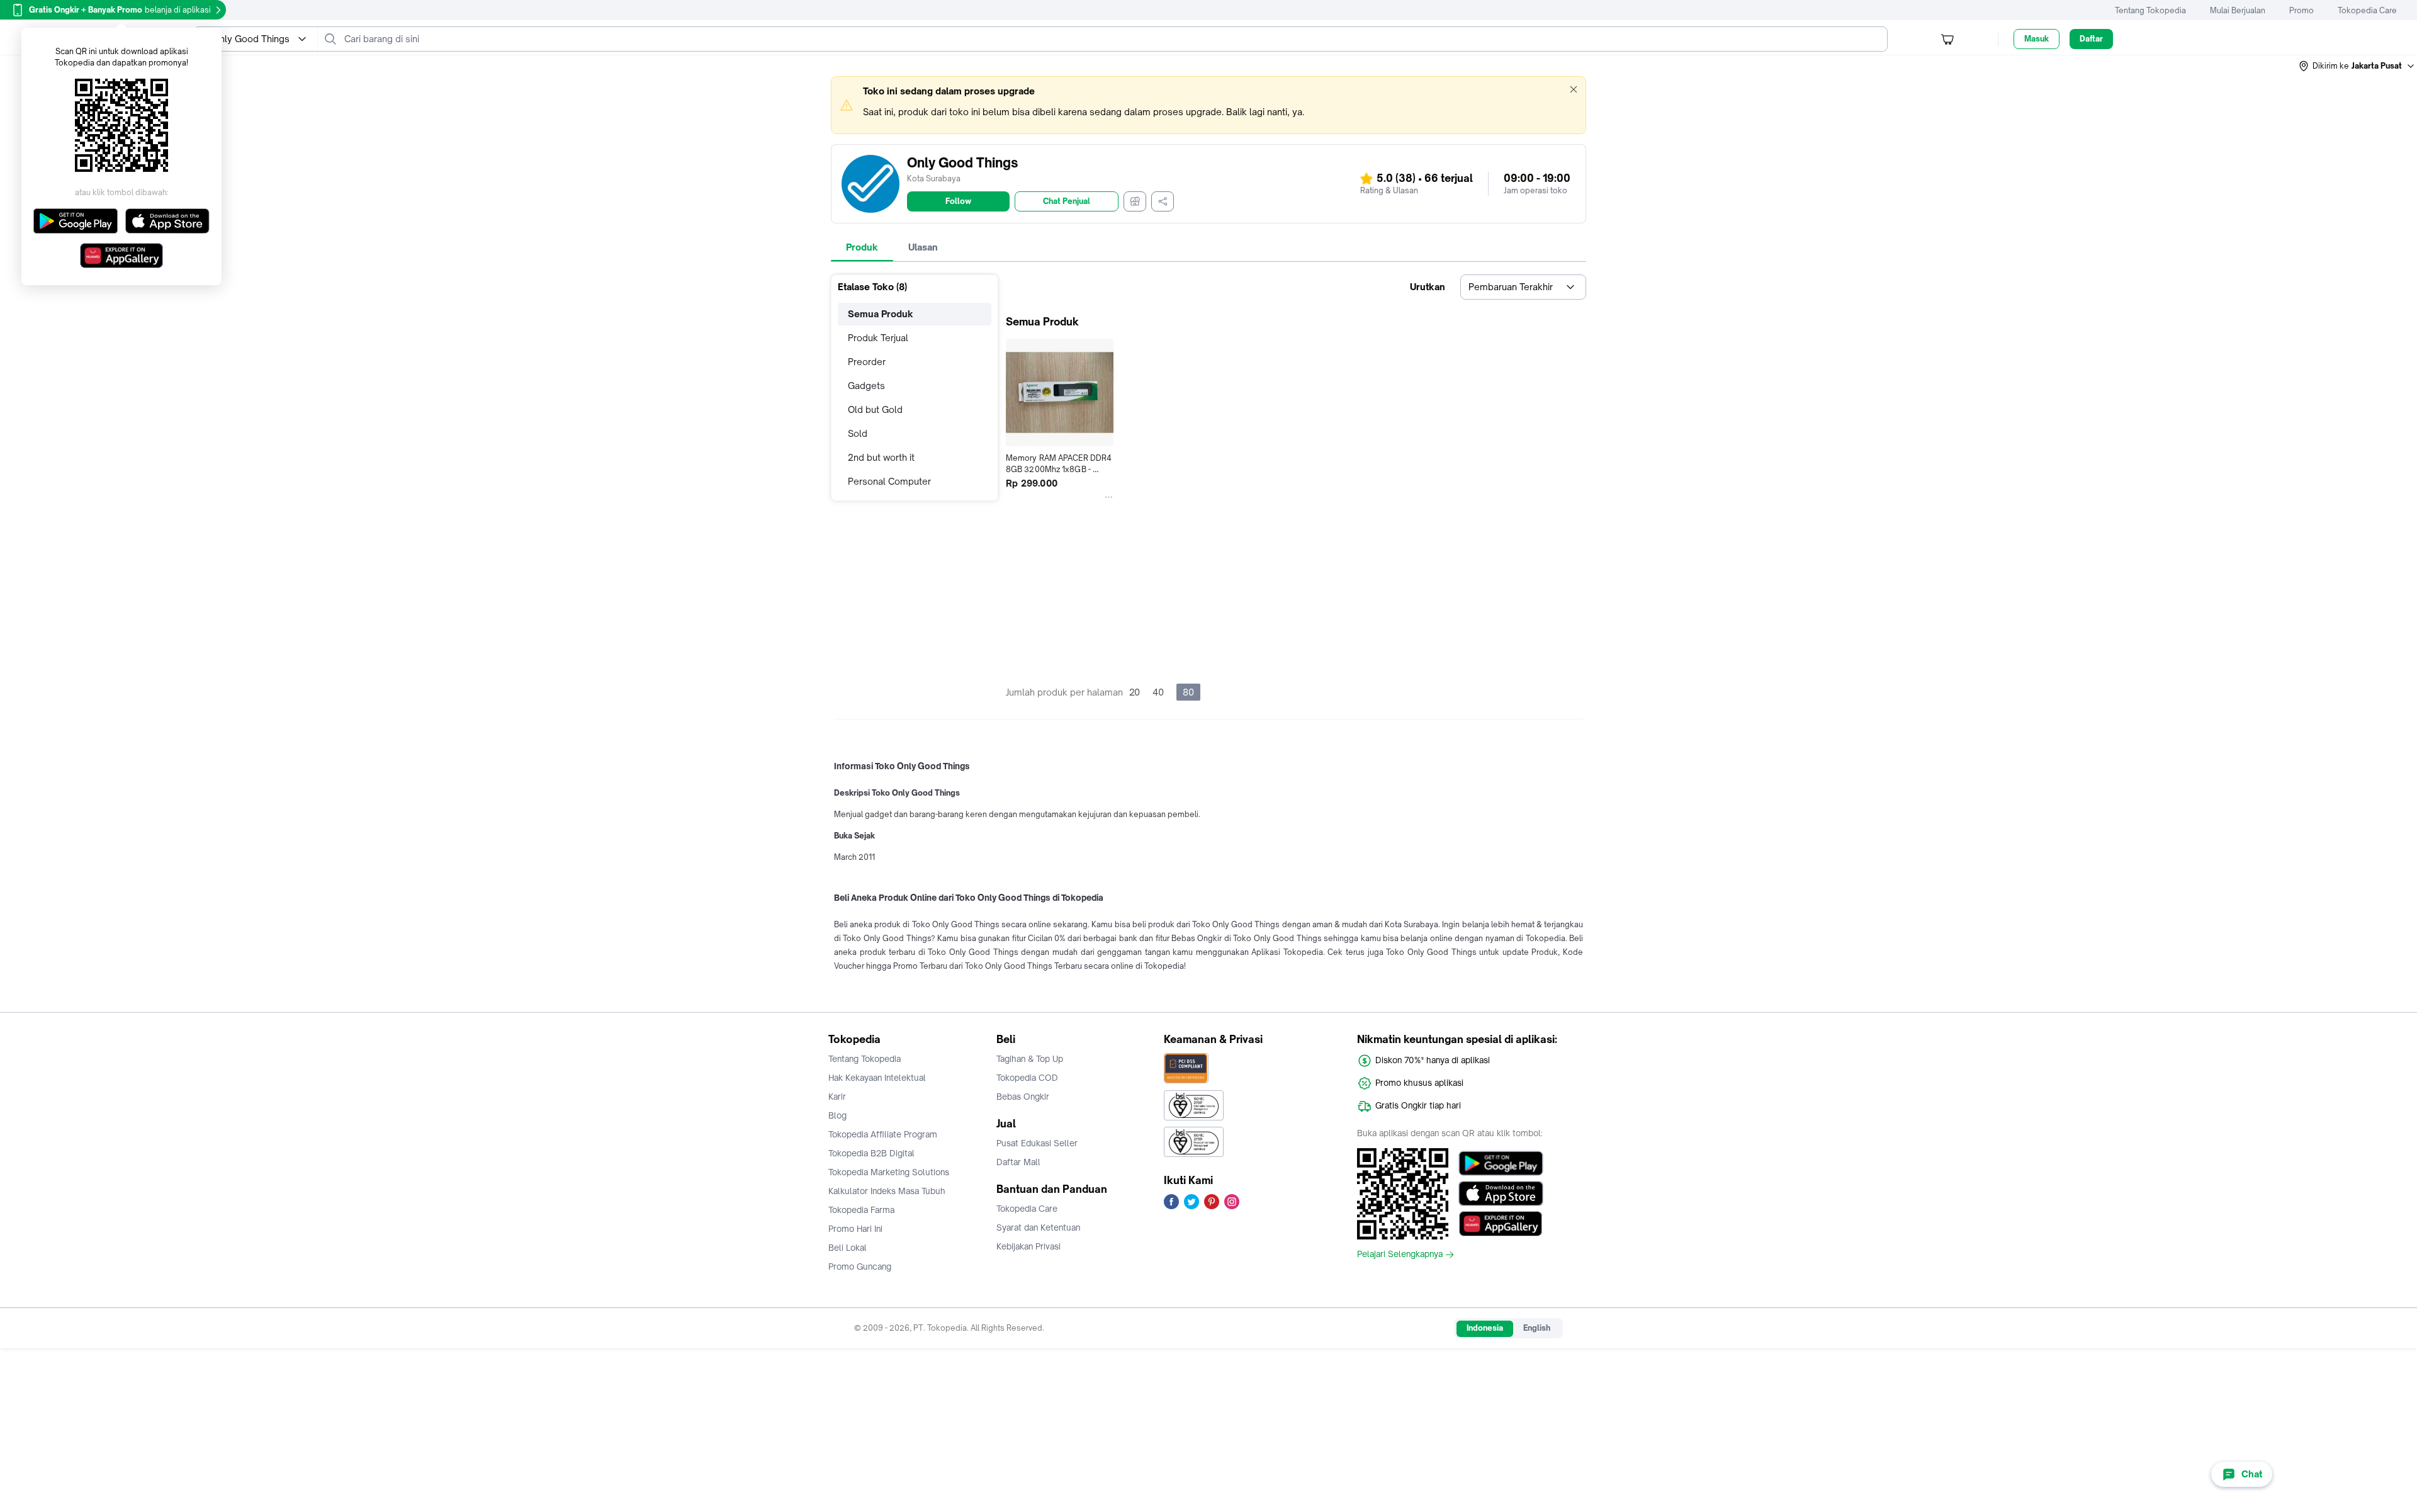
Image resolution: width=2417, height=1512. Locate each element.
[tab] (862, 247)
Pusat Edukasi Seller (1037, 1143)
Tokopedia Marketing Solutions (889, 1172)
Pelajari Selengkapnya (1400, 1255)
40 (1158, 692)
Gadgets (866, 386)
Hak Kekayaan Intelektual (877, 1078)
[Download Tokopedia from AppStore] (1501, 1193)
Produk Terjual (878, 338)
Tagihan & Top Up (1030, 1059)
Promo (2302, 10)
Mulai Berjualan (2238, 10)
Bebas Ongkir (1023, 1097)
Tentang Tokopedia (2150, 10)
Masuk (2037, 39)
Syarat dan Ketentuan (1038, 1227)
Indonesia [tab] (1485, 1328)
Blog (837, 1115)
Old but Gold (875, 409)
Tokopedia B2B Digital (871, 1153)
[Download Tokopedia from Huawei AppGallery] (1501, 1224)
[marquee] (1208, 105)
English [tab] (1537, 1328)
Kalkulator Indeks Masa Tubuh (887, 1191)
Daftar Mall (1018, 1162)
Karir (837, 1097)
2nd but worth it (881, 457)
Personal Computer (889, 481)
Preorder (867, 362)
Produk (862, 247)
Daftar (2091, 39)
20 (1135, 692)
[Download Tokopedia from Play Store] (1501, 1163)
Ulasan (923, 247)
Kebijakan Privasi (1028, 1246)
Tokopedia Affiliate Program (883, 1134)
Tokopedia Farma (861, 1210)
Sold (858, 433)
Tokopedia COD (1027, 1078)
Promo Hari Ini (855, 1229)
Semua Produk (881, 314)
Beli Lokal (848, 1248)
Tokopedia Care (2367, 10)
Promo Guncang (860, 1267)
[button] (2357, 66)
